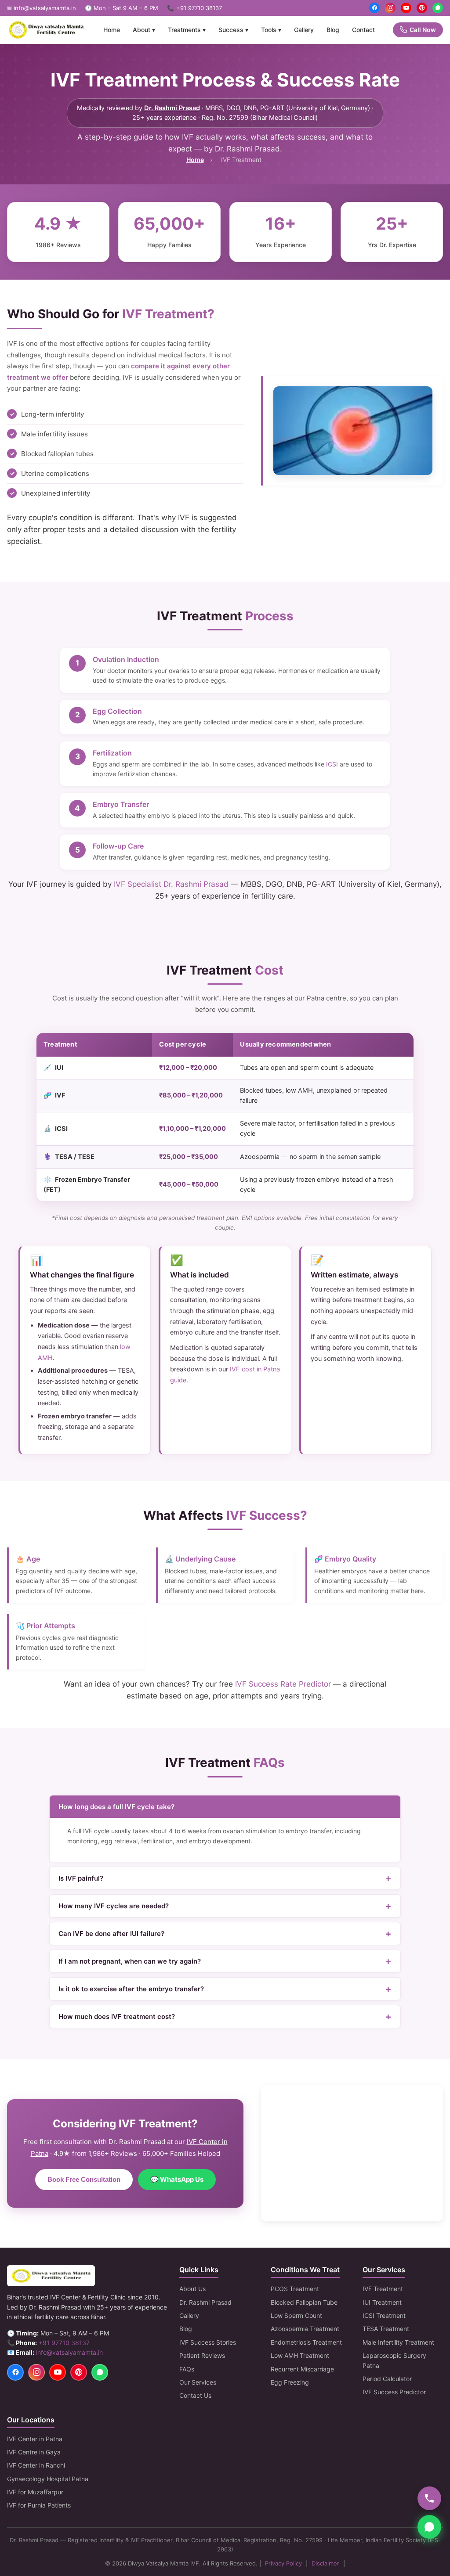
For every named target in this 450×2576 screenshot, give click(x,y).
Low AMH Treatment (300, 2355)
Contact (363, 30)
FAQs (187, 2369)
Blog (333, 30)
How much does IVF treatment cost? (117, 2017)
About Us (192, 2289)
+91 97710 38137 (199, 8)
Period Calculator (387, 2379)
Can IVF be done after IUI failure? (111, 1934)
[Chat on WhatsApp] (429, 2527)
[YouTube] (406, 8)
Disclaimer (325, 2563)
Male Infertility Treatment (398, 2342)
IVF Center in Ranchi (36, 2465)
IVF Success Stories (208, 2342)
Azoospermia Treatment (305, 2329)
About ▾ (144, 30)
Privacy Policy (283, 2563)
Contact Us (195, 2395)
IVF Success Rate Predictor (283, 1684)
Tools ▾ (271, 30)
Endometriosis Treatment (306, 2342)
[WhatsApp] (438, 8)
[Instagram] (390, 8)
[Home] (46, 30)
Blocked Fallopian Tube (304, 2302)
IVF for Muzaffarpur (35, 2492)
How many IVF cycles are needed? (114, 1906)
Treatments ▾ (187, 30)
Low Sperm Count (296, 2315)
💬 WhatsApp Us (177, 2179)
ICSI (332, 764)
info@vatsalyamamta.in (69, 2352)
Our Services (198, 2382)
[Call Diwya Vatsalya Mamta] (429, 2498)
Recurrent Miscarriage (302, 2369)
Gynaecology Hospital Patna (48, 2479)
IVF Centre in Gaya (34, 2452)
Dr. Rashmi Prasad (172, 108)
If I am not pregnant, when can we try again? (130, 1961)
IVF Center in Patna (35, 2439)
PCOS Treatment (295, 2289)
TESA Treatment (386, 2329)
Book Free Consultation (84, 2179)
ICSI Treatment (384, 2315)
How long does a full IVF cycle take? (116, 1807)
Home (112, 30)
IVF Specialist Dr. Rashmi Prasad (171, 884)
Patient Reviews (202, 2355)
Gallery (304, 30)
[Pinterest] (422, 8)
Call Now (423, 30)
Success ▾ (233, 30)
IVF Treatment (383, 2289)
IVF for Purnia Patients (39, 2505)
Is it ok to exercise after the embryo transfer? (131, 1989)
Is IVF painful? (81, 1878)
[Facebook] (374, 8)
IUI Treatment (382, 2302)
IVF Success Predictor (394, 2392)
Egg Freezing (290, 2382)
